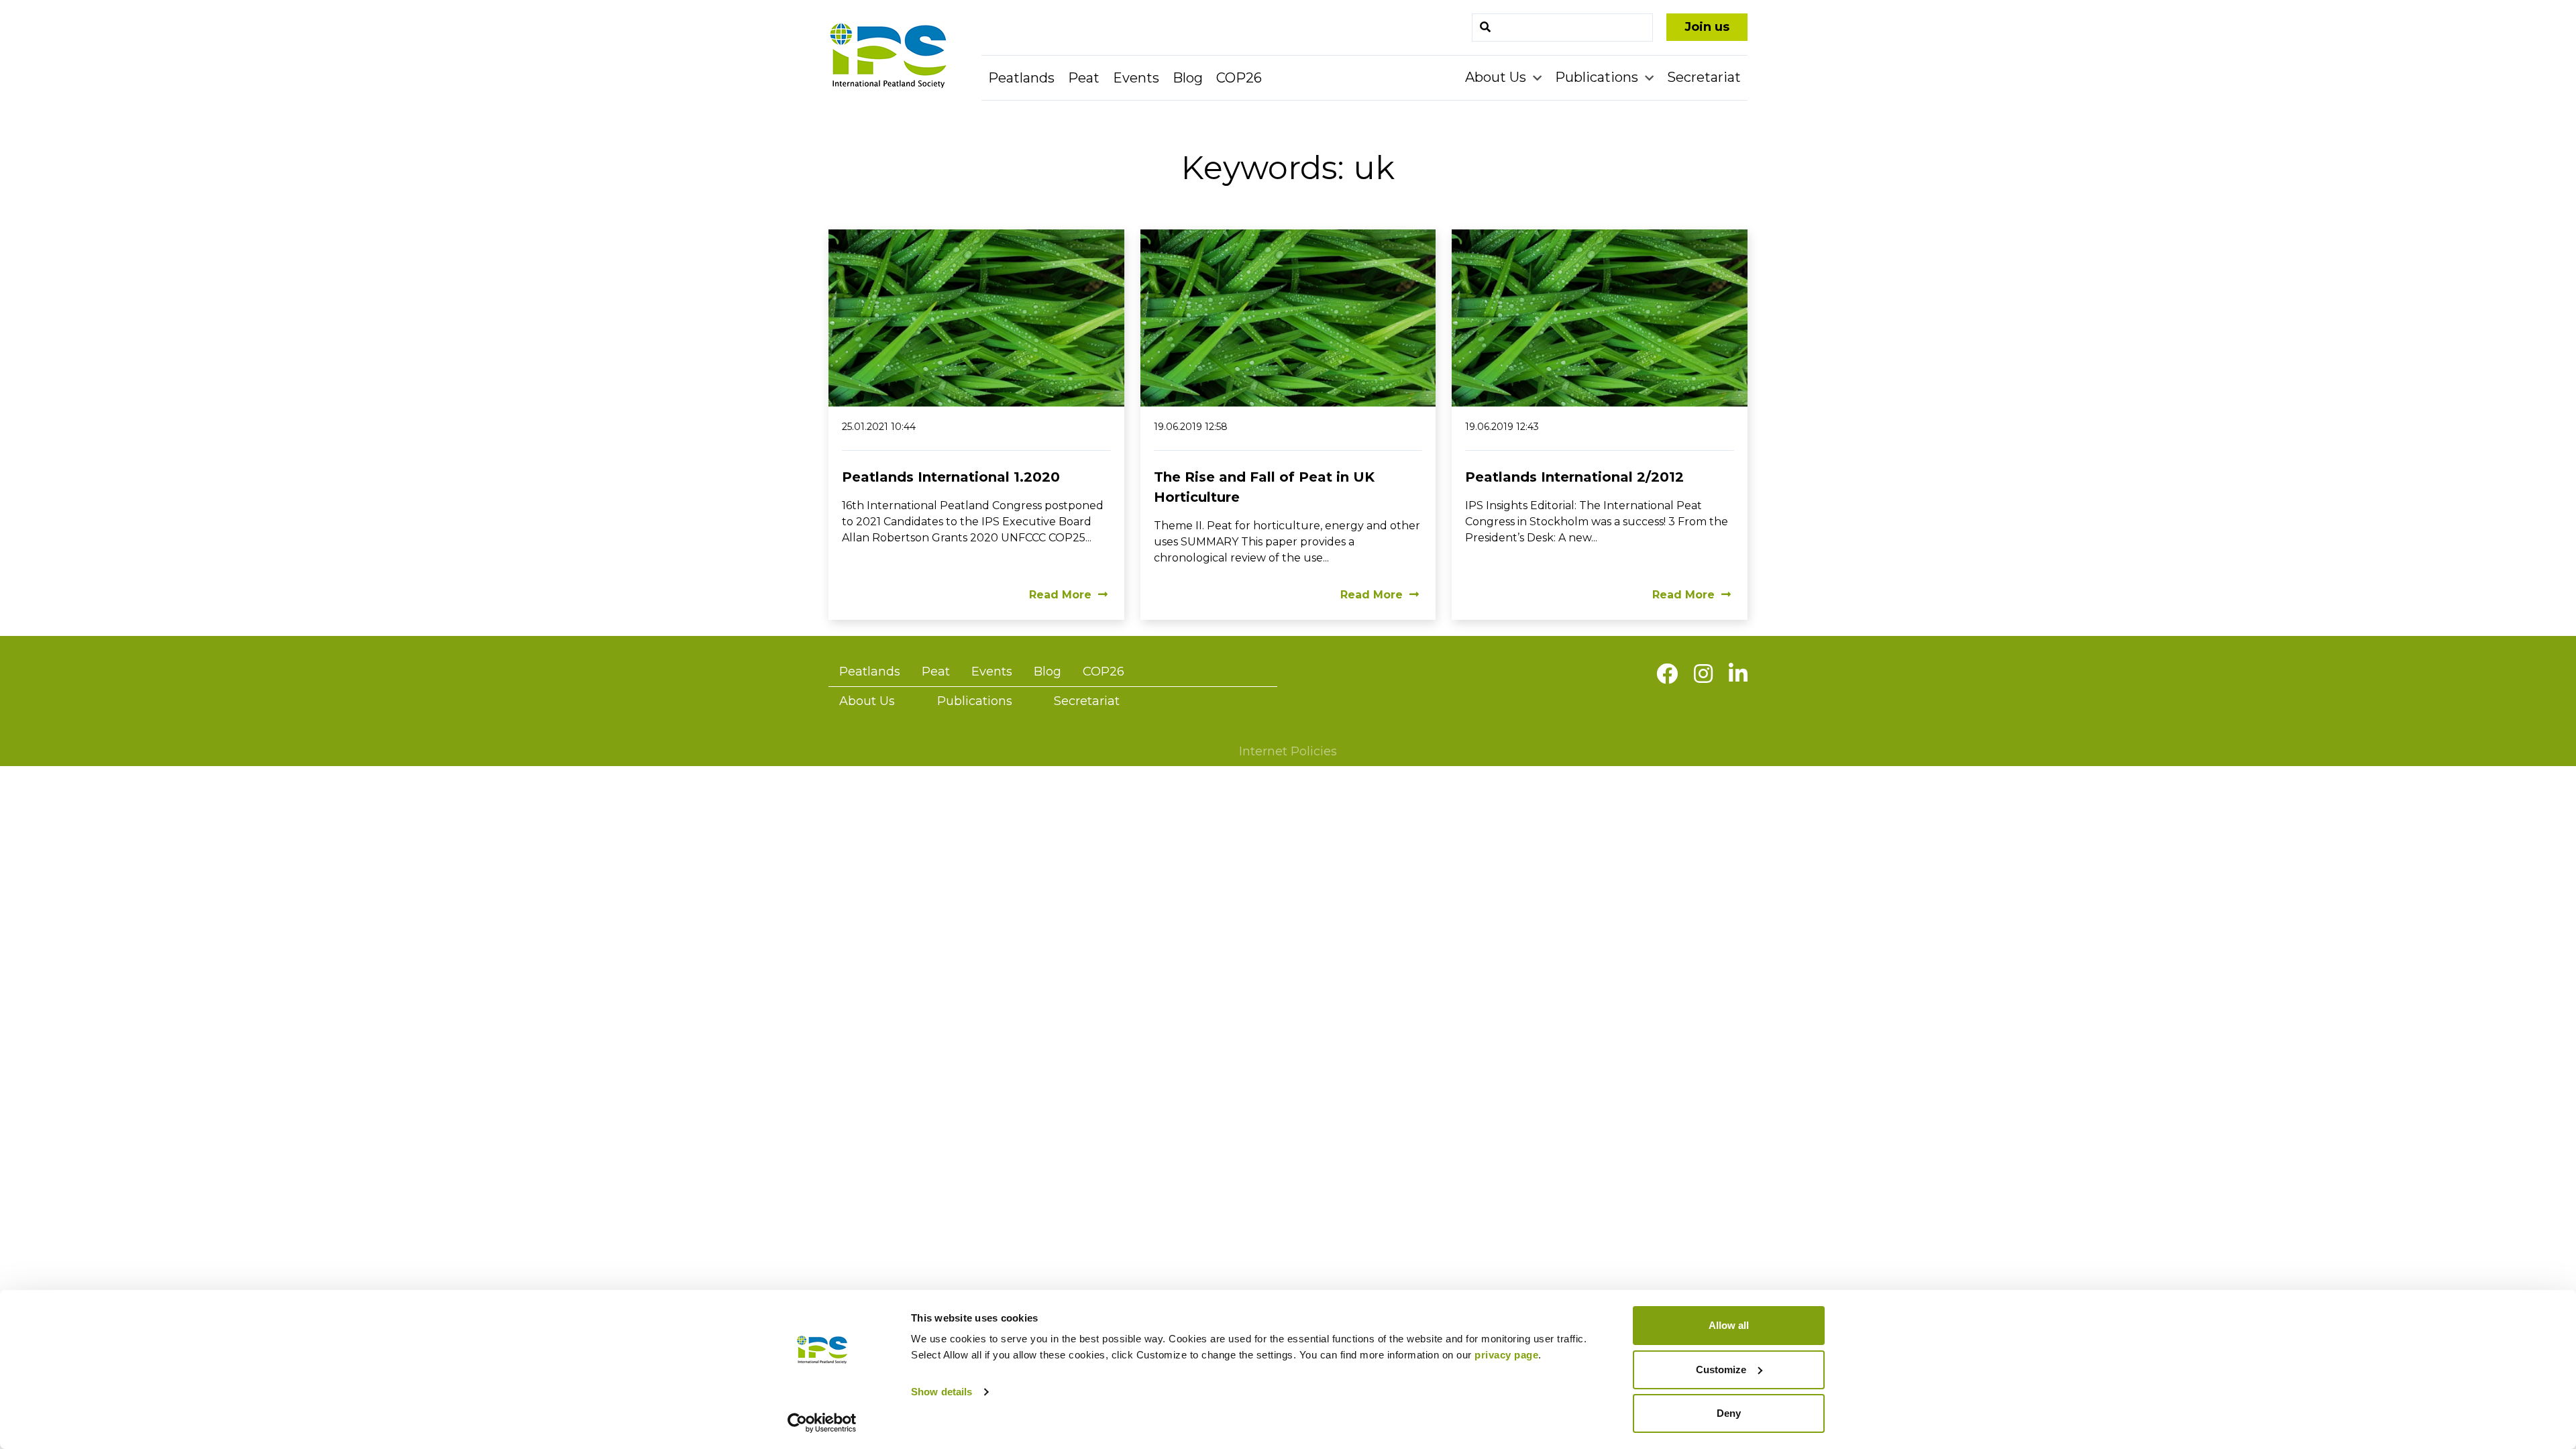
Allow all (1729, 1325)
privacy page (1506, 1355)
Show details (942, 1392)
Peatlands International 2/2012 (1574, 477)
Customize (1721, 1370)
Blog (1188, 78)
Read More (1060, 595)
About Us (1497, 77)
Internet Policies (1288, 751)
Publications (1598, 77)
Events (1136, 78)
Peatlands (1021, 78)
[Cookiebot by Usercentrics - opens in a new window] (822, 1423)
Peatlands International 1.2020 (951, 477)
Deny (1729, 1413)
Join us (1707, 27)
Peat (1084, 78)
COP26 (1239, 78)
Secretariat (1704, 77)
